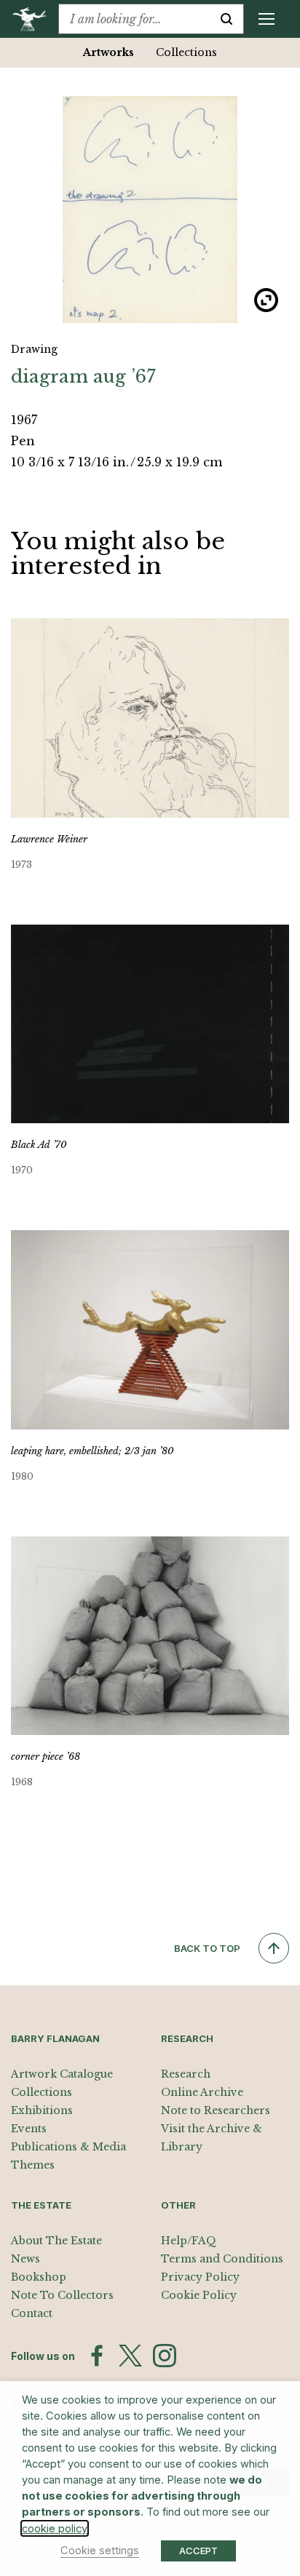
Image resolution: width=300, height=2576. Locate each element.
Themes (33, 2165)
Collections (186, 52)
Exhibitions (42, 2110)
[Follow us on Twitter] (130, 2356)
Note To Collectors (62, 2295)
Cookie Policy (199, 2295)
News (25, 2259)
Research (186, 2074)
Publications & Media (68, 2147)
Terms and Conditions (222, 2259)
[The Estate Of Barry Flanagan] (35, 19)
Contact (32, 2313)
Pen (23, 441)
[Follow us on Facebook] (97, 2356)
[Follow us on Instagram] (165, 2356)
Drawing (34, 349)
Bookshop (39, 2277)
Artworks (108, 52)
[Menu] (267, 19)
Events (29, 2129)
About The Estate (56, 2241)
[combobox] (134, 19)
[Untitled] (150, 210)
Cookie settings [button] (100, 2551)
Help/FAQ (189, 2241)
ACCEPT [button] (198, 2551)
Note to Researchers (216, 2110)
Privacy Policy (200, 2277)
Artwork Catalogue (62, 2074)
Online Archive (202, 2092)
